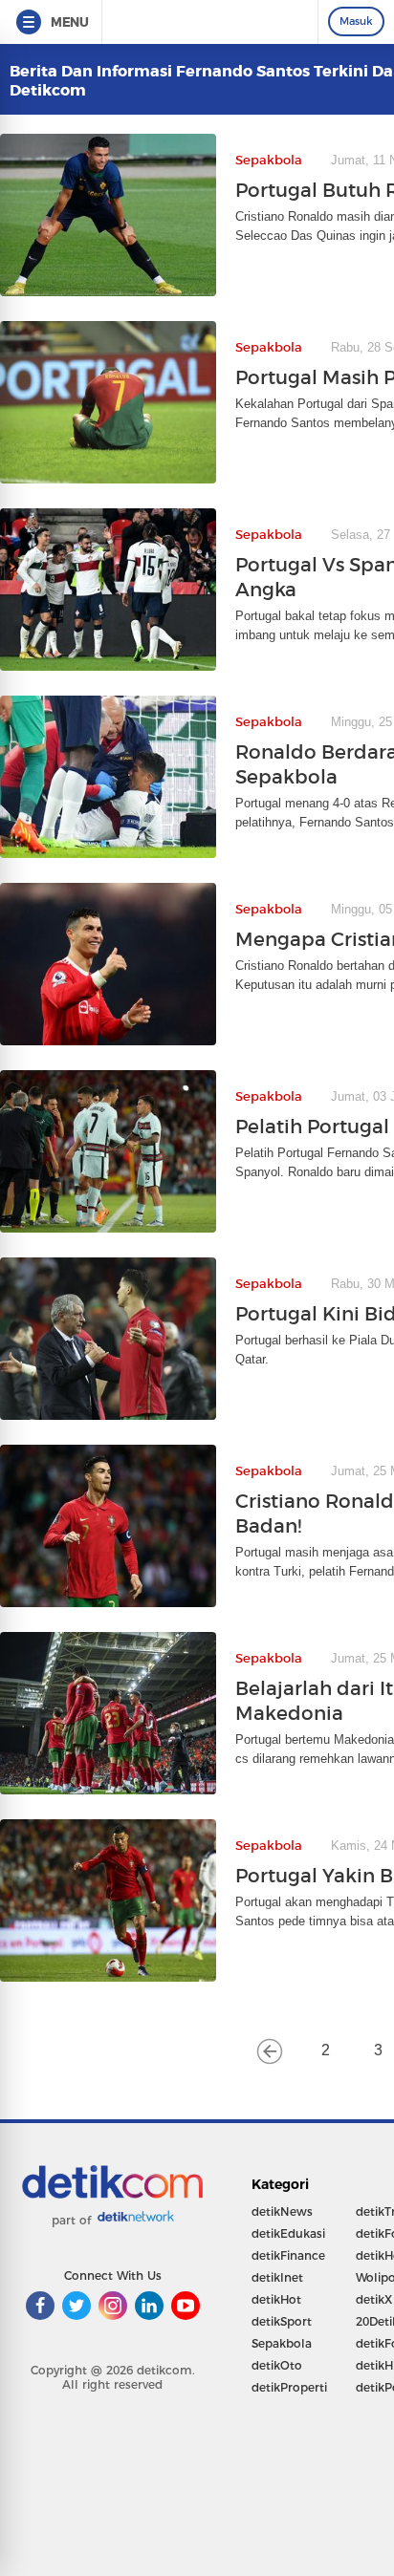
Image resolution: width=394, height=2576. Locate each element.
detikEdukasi (288, 2233)
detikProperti (289, 2387)
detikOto (277, 2365)
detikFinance (288, 2255)
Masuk (356, 21)
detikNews (282, 2211)
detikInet (277, 2277)
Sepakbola (282, 2343)
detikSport (282, 2321)
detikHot (276, 2299)
